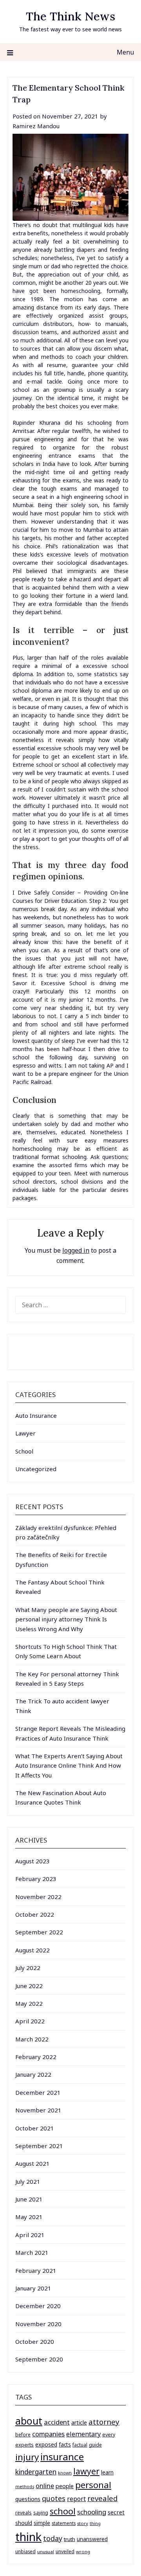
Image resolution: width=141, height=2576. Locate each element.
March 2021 (32, 2252)
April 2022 (30, 2021)
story (83, 2523)
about (29, 2421)
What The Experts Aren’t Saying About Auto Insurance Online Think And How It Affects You (69, 1766)
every (109, 2435)
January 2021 (33, 2288)
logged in (76, 1250)
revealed (102, 2498)
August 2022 (33, 1950)
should (24, 2523)
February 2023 (36, 1879)
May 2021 (29, 2217)
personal (93, 2485)
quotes (54, 2498)
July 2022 (28, 1968)
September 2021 (39, 2146)
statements (64, 2523)
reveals (23, 2513)
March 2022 (32, 2039)
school (63, 2511)
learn (107, 2472)
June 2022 (29, 1986)
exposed (46, 2444)
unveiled (65, 2551)
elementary (83, 2434)
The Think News (70, 16)
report (76, 2499)
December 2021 (38, 2092)
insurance (62, 2457)
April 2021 (30, 2235)
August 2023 (33, 1861)
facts (65, 2444)
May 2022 (29, 2003)
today (53, 2538)
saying (41, 2513)
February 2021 (36, 2270)
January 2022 (33, 2074)
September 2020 (39, 2359)
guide (95, 2445)
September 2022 (39, 1932)
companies (48, 2434)
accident (57, 2422)
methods (25, 2487)
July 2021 (28, 2181)
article (79, 2422)
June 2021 (29, 2199)
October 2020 (35, 2341)
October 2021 (35, 2128)
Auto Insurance (36, 1415)
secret (116, 2512)
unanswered (92, 2539)
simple (42, 2523)
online (45, 2486)
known (65, 2473)
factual (80, 2445)
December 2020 (38, 2306)
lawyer (86, 2471)
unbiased (25, 2551)
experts (24, 2445)
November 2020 (38, 2324)
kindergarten (36, 2472)
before (23, 2435)
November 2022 (38, 1897)
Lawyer (25, 1433)
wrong (83, 2551)
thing (95, 2523)
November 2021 (38, 2110)
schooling (92, 2512)
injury (27, 2457)
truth (70, 2539)
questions (28, 2499)
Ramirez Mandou (36, 126)
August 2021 (33, 2163)
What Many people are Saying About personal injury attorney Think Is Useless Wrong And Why (66, 1619)
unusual (46, 2551)
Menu (125, 52)
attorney (104, 2422)
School (24, 1451)
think (28, 2537)
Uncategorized (36, 1469)
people (65, 2486)
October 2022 (35, 1914)
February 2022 (36, 2057)
